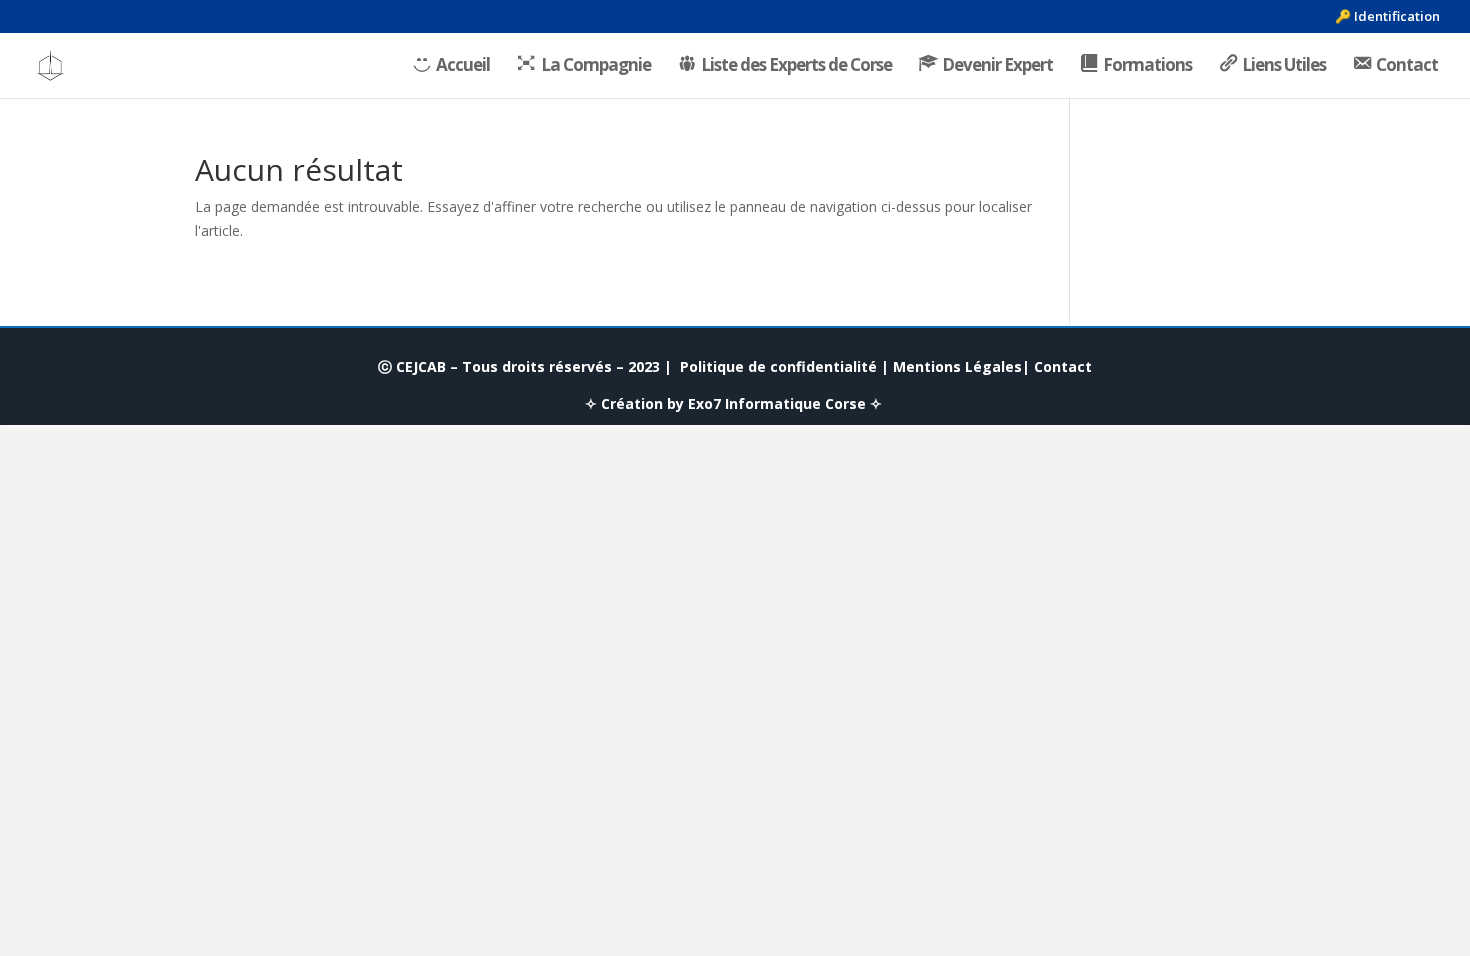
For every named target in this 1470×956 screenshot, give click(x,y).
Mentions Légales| (961, 366)
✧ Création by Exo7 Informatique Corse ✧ (733, 403)
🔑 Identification (1387, 17)
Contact (1063, 366)
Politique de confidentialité (778, 366)
